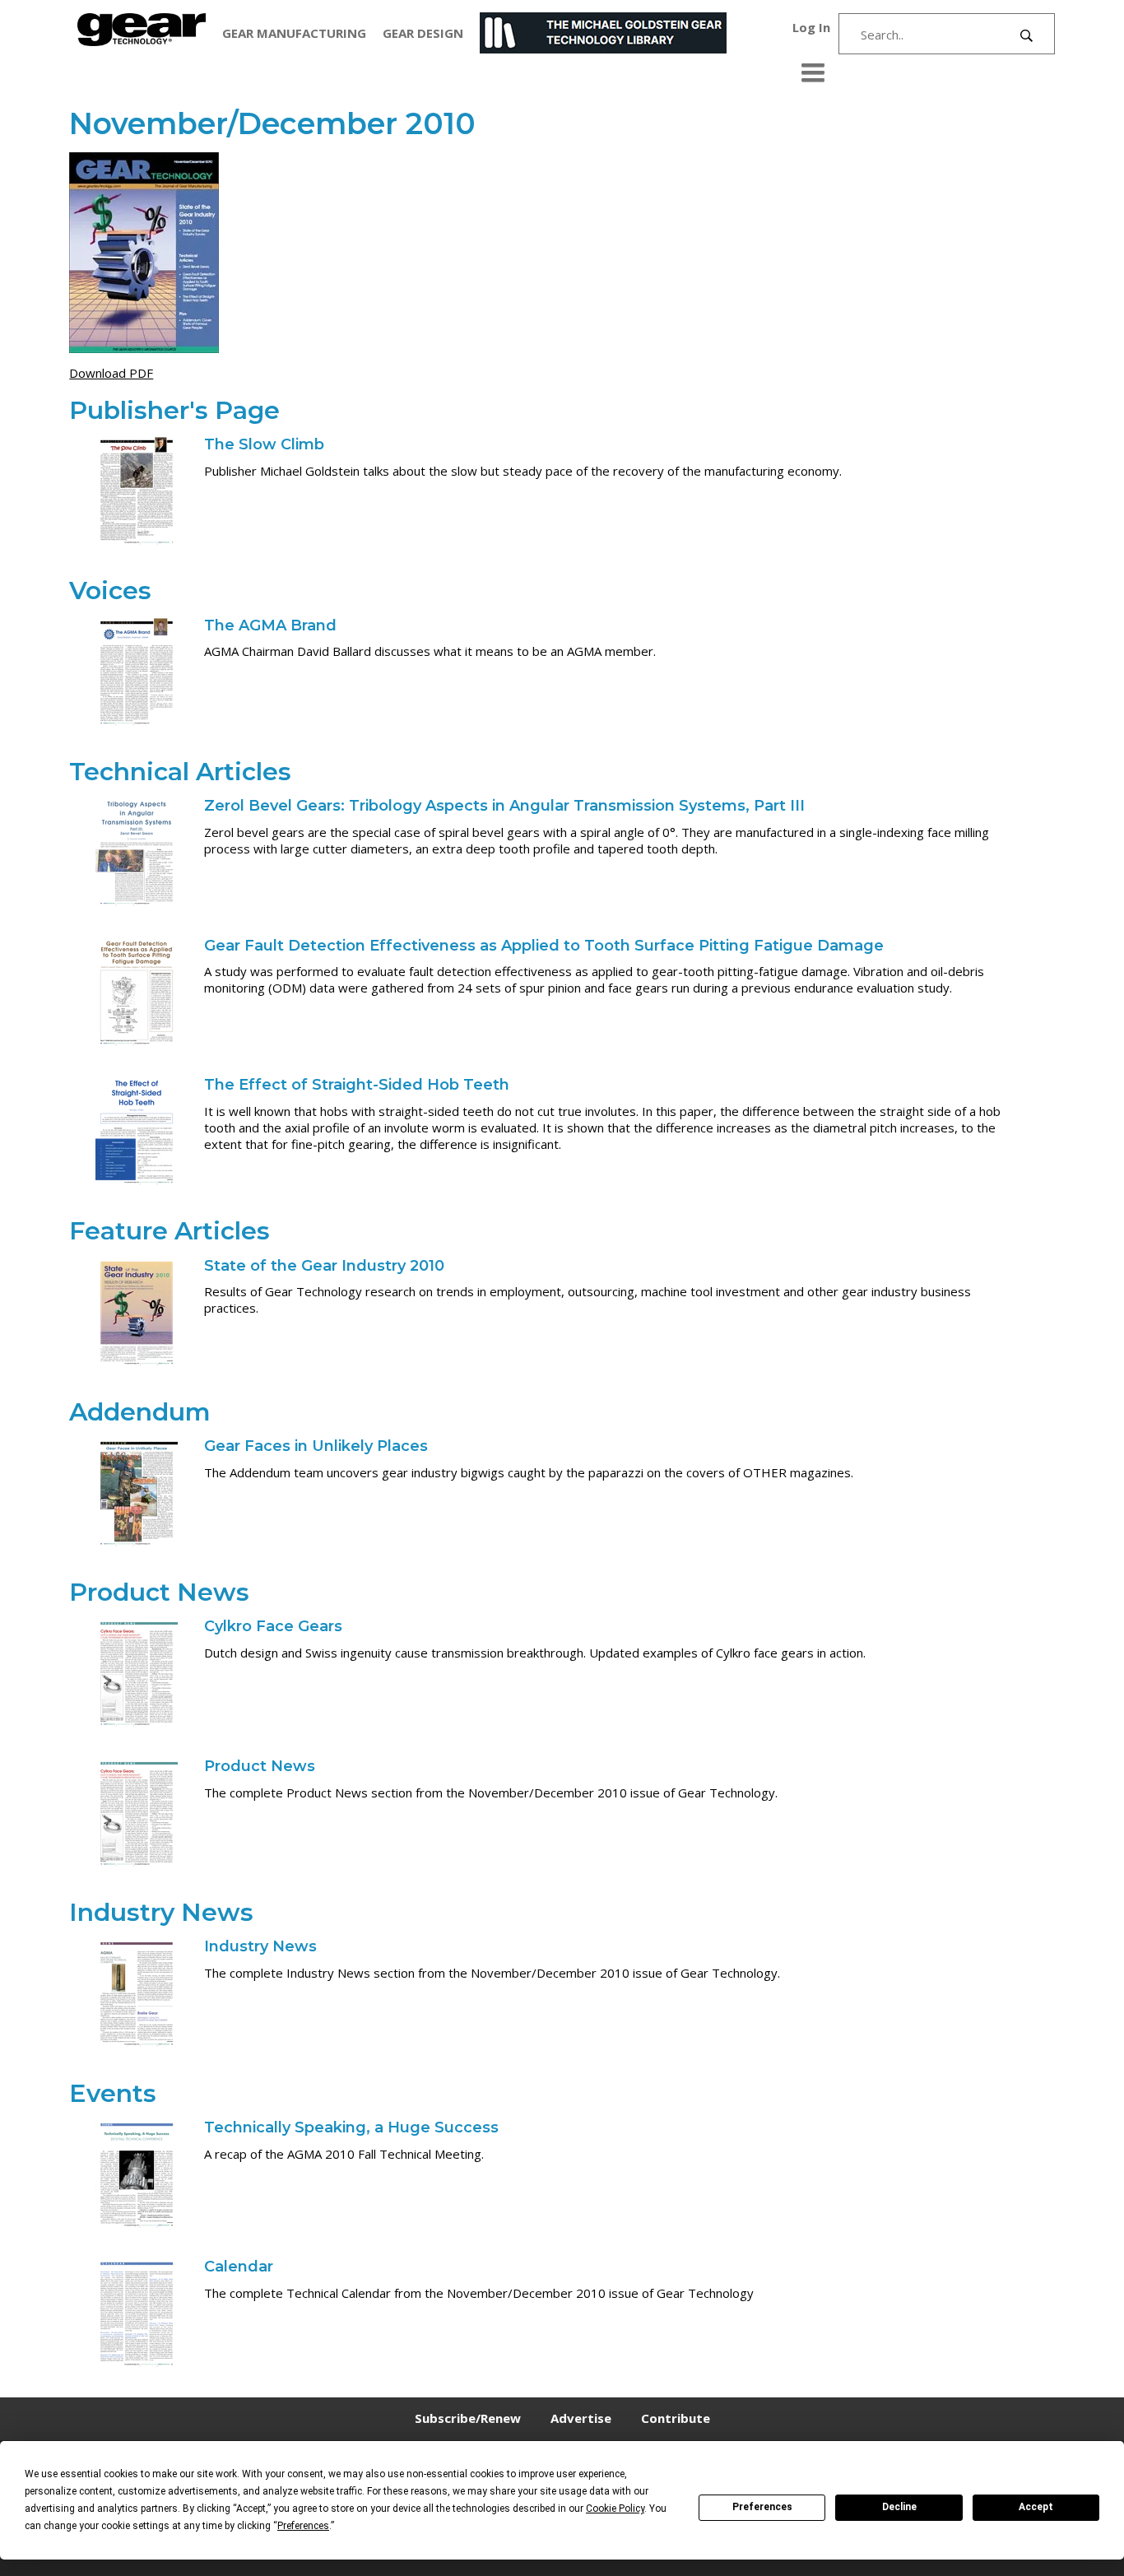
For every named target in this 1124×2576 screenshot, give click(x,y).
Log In (811, 27)
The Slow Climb (264, 444)
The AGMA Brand (270, 625)
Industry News (260, 1946)
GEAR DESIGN (423, 33)
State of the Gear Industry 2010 (324, 1266)
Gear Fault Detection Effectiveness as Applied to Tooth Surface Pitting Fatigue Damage (544, 946)
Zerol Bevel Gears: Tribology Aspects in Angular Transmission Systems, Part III (504, 806)
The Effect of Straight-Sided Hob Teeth (357, 1085)
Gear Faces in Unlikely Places (316, 1446)
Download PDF (111, 373)
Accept (1036, 2507)
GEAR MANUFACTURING (294, 33)
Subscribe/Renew (468, 2418)
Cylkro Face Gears (273, 1626)
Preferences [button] (303, 2526)
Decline (899, 2507)
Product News (260, 1766)
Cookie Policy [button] (615, 2509)
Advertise (581, 2418)
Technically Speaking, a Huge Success (351, 2127)
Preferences (762, 2507)
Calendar (239, 2267)
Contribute (676, 2418)
